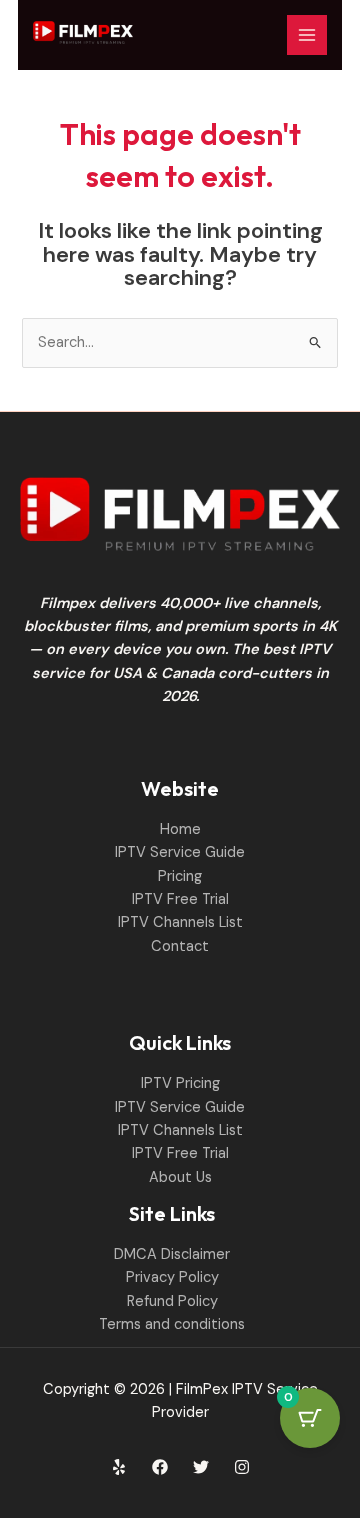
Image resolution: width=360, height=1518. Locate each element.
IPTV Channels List (180, 922)
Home (180, 829)
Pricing (180, 876)
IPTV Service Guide (180, 852)
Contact (180, 946)
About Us (180, 1177)
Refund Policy (172, 1301)
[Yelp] (119, 1467)
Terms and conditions (172, 1324)
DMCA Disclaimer (172, 1254)
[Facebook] (160, 1467)
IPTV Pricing (180, 1083)
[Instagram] (242, 1467)
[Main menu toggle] (307, 35)
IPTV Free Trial (180, 899)
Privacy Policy (172, 1277)
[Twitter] (201, 1467)
